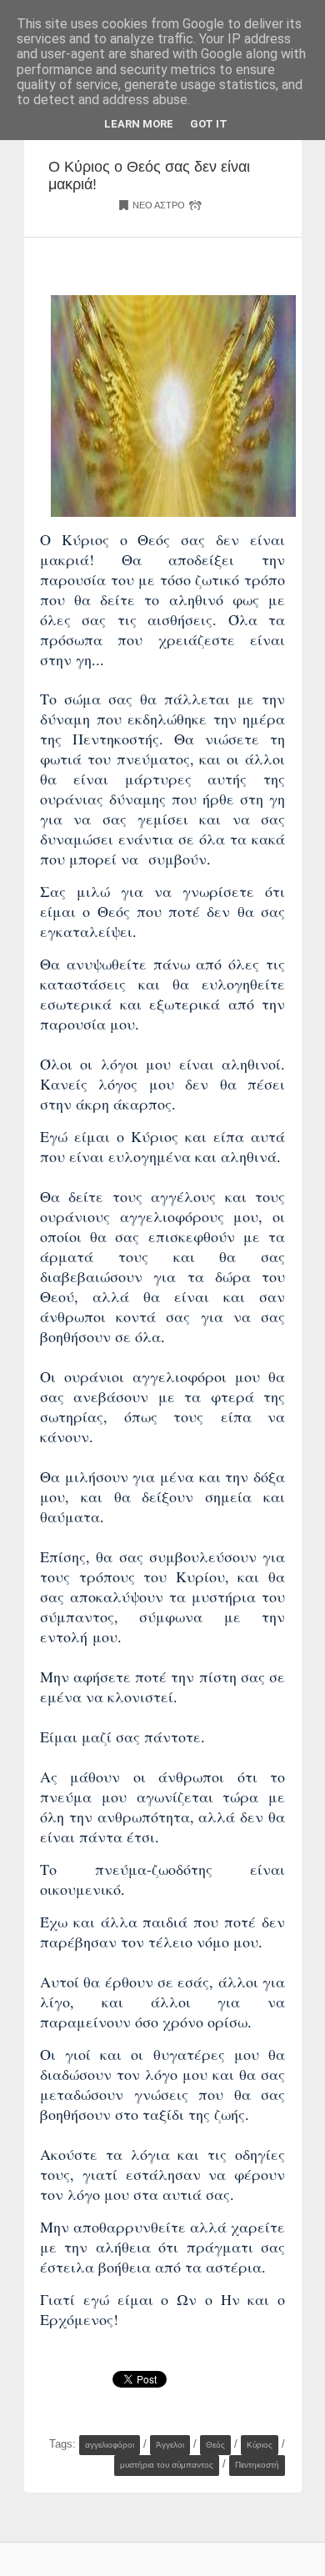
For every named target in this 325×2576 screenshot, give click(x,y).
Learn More (139, 124)
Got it (209, 124)
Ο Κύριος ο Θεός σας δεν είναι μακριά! (149, 175)
